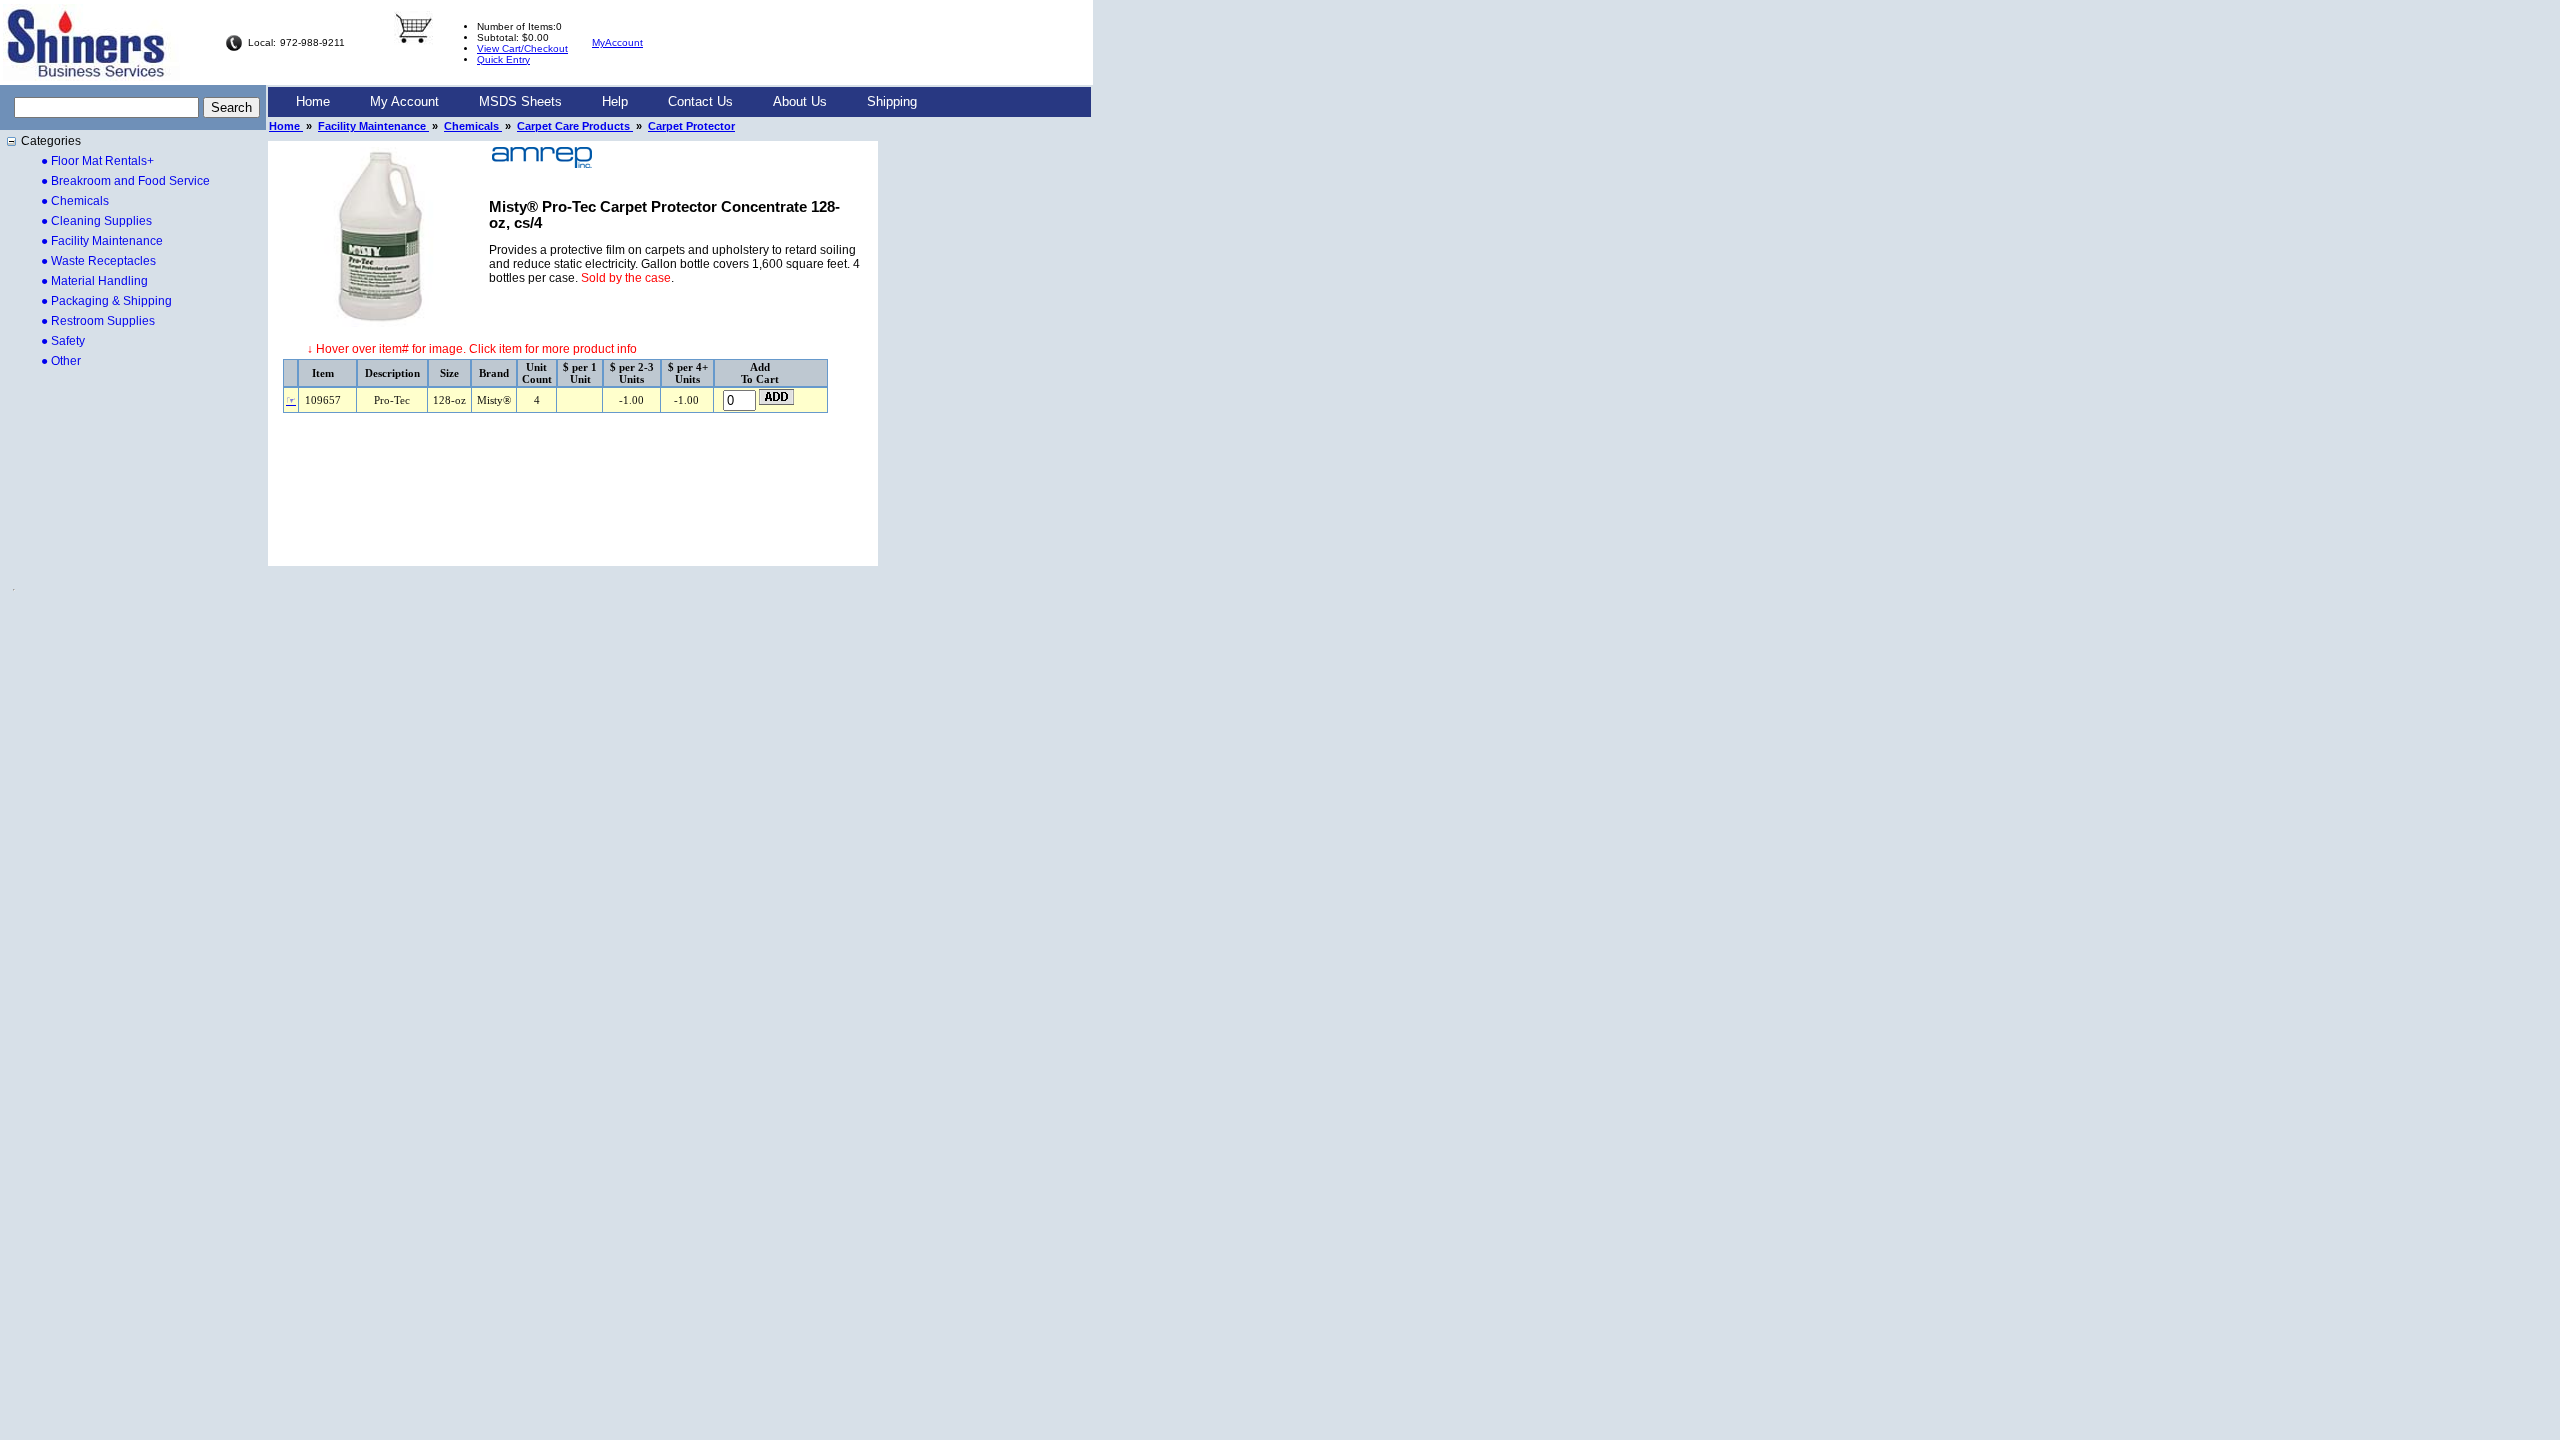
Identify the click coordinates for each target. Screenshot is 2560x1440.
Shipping (892, 101)
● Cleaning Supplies (96, 221)
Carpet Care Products (575, 126)
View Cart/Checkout (522, 48)
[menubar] (606, 102)
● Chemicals (75, 201)
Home (313, 101)
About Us (800, 101)
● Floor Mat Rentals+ (97, 161)
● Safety (63, 341)
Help (615, 101)
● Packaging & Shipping (106, 301)
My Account (404, 101)
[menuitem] (313, 102)
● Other (61, 361)
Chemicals (473, 126)
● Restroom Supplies (98, 321)
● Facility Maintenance (102, 241)
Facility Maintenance (373, 126)
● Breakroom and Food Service (125, 181)
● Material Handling (94, 281)
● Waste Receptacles (98, 261)
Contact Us (700, 101)
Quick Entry (503, 59)
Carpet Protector (691, 126)
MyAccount (617, 42)
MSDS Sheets (520, 101)
